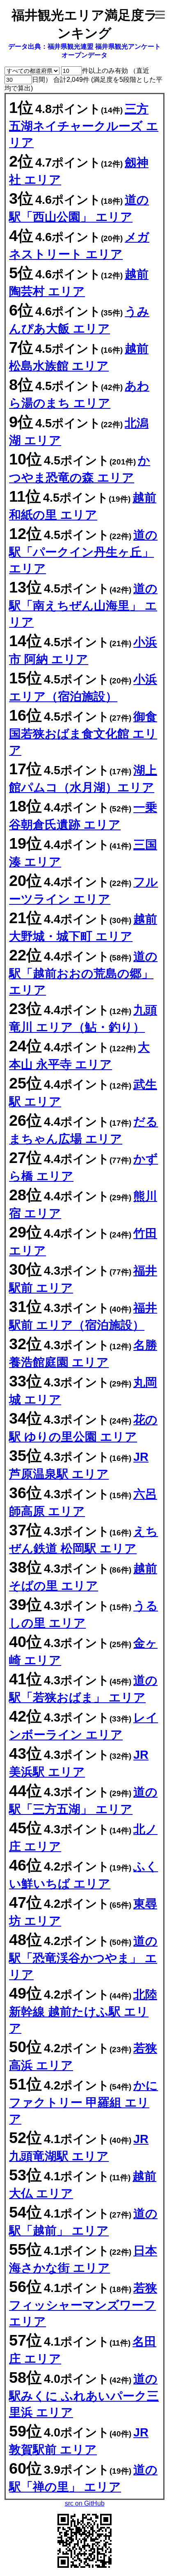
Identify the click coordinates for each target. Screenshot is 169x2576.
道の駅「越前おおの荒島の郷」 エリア (83, 973)
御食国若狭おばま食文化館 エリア (83, 733)
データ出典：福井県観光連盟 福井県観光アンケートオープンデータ (84, 51)
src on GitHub (85, 2503)
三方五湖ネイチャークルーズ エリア (84, 126)
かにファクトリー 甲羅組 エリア (83, 2102)
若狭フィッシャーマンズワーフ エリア (83, 2305)
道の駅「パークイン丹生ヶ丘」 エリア (83, 552)
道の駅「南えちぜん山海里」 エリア (83, 605)
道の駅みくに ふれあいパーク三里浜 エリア (84, 2396)
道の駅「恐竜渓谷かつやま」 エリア (83, 1958)
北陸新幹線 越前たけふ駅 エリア (83, 2011)
